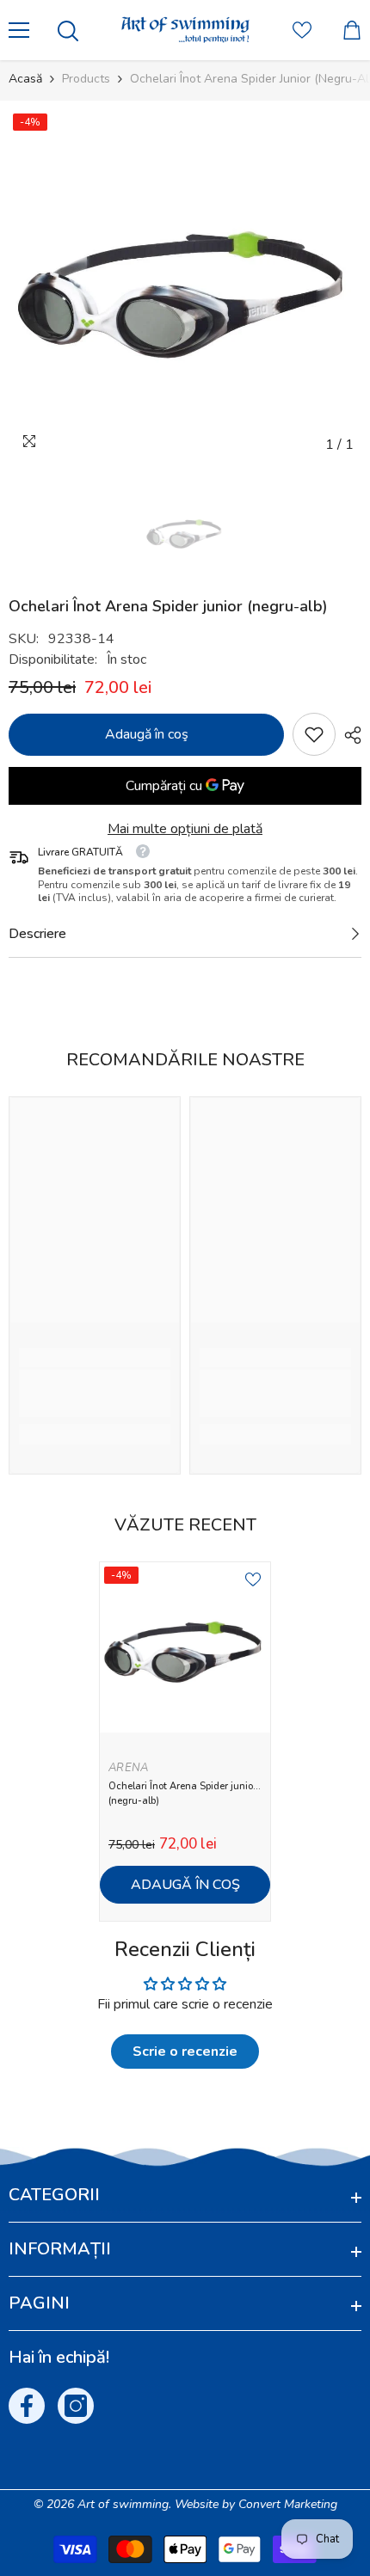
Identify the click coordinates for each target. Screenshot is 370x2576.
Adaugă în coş (147, 734)
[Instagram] (76, 2406)
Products (86, 79)
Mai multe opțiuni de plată (185, 829)
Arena (128, 1768)
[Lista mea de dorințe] (302, 30)
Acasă (25, 79)
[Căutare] (68, 31)
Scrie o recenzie (185, 2052)
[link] (314, 734)
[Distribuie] (348, 735)
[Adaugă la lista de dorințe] (253, 1579)
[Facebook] (27, 2406)
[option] (185, 285)
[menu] (19, 30)
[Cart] (352, 30)
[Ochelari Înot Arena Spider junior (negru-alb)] (185, 1647)
